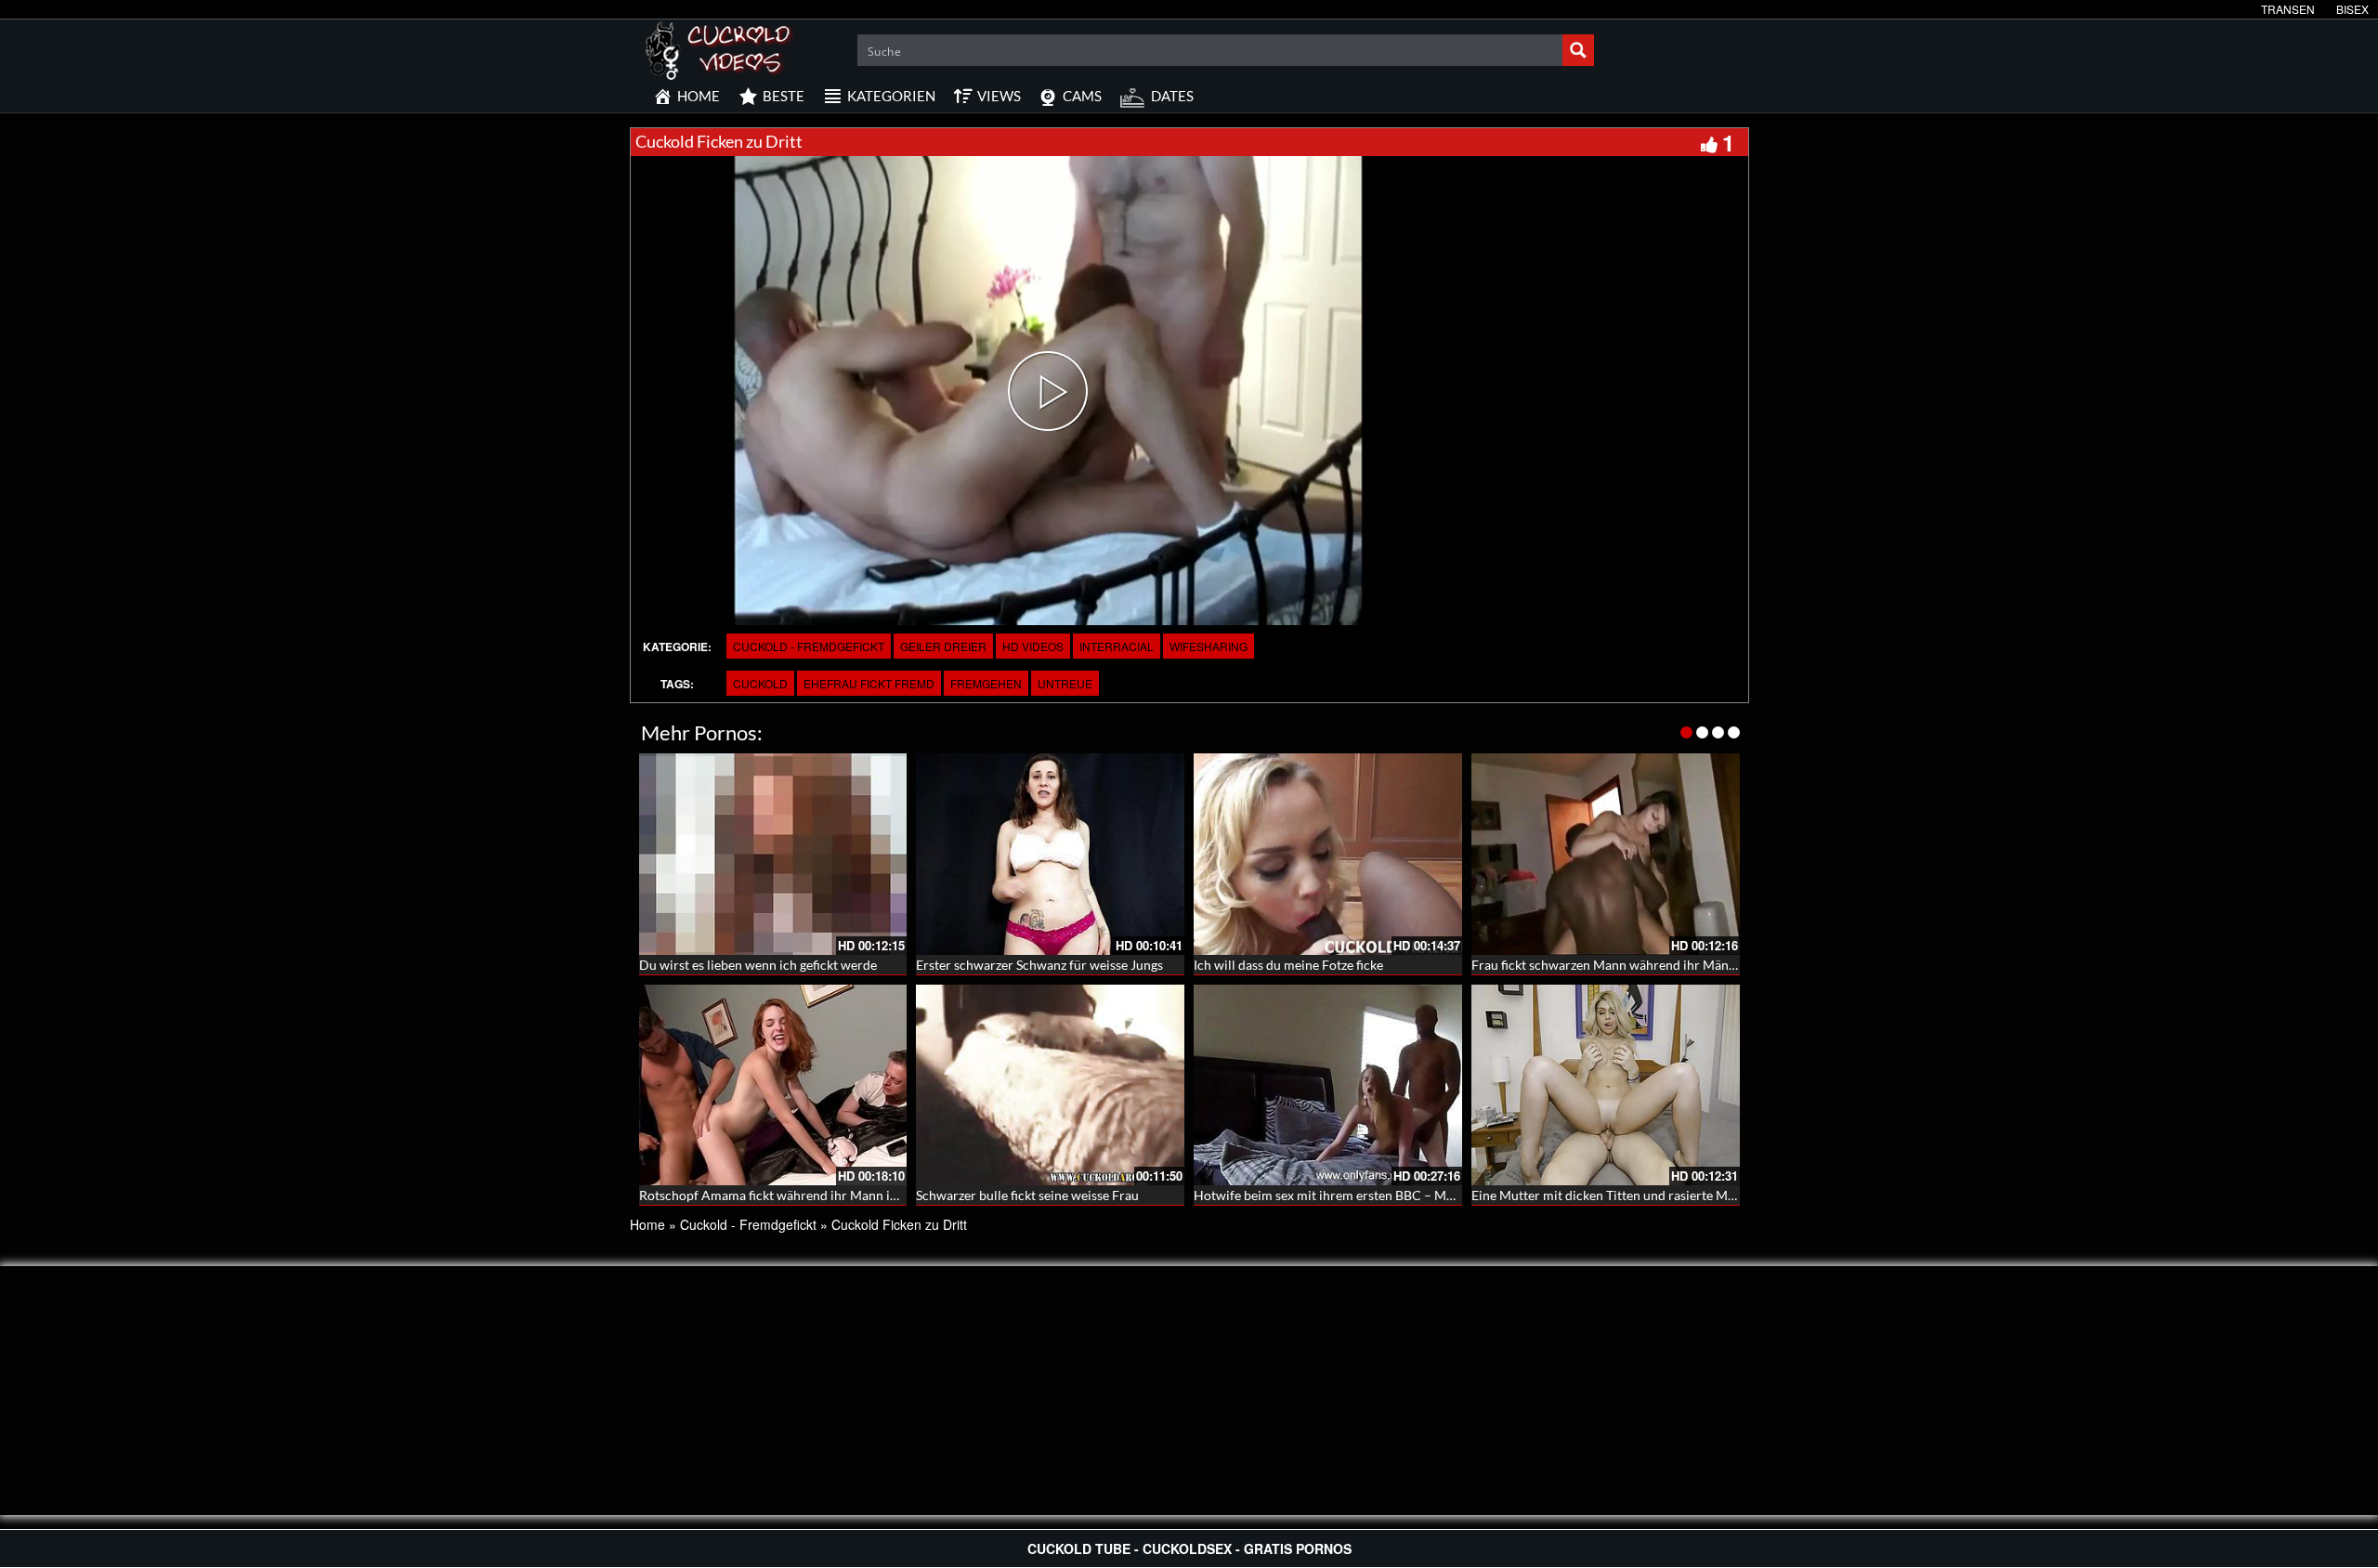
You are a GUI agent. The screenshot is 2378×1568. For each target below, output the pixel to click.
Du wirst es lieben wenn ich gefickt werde (758, 965)
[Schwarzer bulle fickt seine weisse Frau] (1050, 1085)
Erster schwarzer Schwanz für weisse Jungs (1039, 965)
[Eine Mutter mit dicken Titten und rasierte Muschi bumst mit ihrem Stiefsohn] (1606, 1085)
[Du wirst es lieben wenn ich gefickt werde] (773, 854)
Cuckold (760, 683)
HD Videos (1033, 646)
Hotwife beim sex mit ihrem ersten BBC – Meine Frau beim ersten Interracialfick (1424, 1195)
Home (647, 1224)
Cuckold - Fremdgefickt (809, 646)
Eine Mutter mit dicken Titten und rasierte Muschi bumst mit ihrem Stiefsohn (1692, 1195)
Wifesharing (1209, 646)
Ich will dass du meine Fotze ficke (1288, 965)
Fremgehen (986, 683)
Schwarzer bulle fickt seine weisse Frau (1027, 1195)
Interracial (1117, 646)
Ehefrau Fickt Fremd (869, 683)
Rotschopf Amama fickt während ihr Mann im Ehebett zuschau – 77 (832, 1195)
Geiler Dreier (943, 646)
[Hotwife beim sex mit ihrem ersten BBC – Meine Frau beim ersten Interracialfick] (1328, 1085)
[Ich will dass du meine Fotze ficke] (1328, 854)
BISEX (2352, 9)
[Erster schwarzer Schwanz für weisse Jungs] (1050, 854)
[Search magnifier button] (1578, 50)
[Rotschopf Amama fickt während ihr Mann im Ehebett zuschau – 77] (773, 1085)
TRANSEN (2288, 9)
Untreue (1065, 683)
